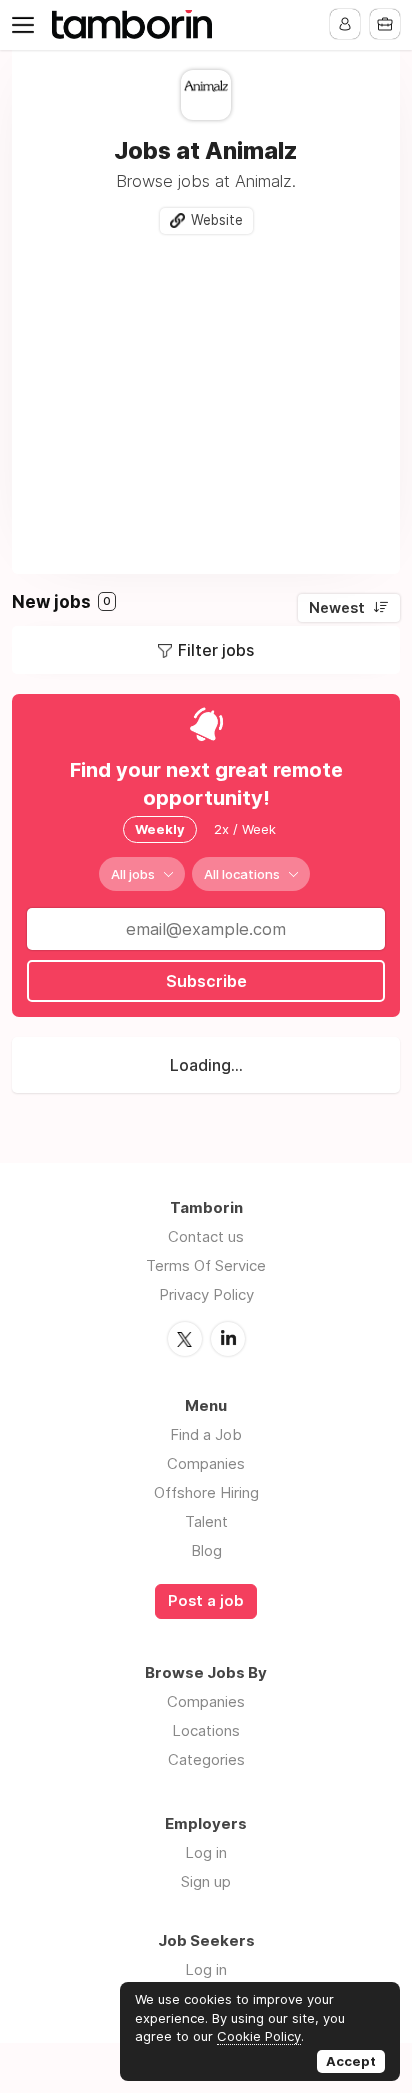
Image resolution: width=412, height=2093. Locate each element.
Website (217, 220)
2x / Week (245, 829)
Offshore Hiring (206, 1492)
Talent (206, 1521)
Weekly (160, 829)
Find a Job (206, 1434)
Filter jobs (216, 650)
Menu (27, 25)
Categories (206, 1759)
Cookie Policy (259, 2036)
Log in (206, 1852)
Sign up (206, 1881)
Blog (206, 1550)
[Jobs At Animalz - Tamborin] (132, 25)
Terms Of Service (206, 1265)
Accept (351, 2061)
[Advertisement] (206, 404)
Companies (206, 1463)
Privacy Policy (206, 1294)
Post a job (206, 1601)
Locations (206, 1730)
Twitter (185, 1339)
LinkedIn (228, 1339)
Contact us (206, 1236)
